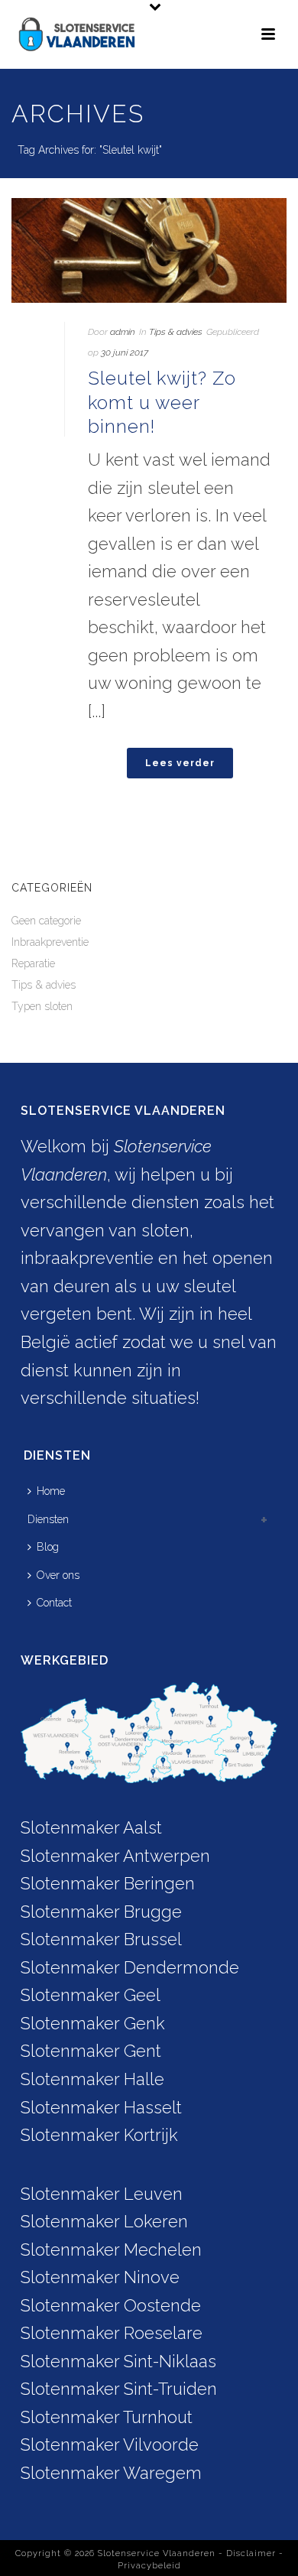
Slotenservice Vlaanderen (157, 2553)
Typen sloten (42, 1006)
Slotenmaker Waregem (111, 2473)
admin (123, 332)
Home (51, 1491)
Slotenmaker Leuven (102, 2194)
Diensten (48, 1519)
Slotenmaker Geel (91, 1995)
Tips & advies (176, 332)
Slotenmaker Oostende (111, 2305)
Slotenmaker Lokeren (104, 2221)
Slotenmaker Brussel (101, 1939)
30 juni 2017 (125, 352)
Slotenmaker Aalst (91, 1827)
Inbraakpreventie (50, 942)
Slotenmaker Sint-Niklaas (118, 2361)
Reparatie (33, 963)
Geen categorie (46, 921)
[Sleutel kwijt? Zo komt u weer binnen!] (149, 250)
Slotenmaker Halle (92, 2079)
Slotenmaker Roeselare (112, 2333)
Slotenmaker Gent (91, 2051)
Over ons (58, 1575)
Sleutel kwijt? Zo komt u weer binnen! (162, 402)
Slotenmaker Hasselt (101, 2107)
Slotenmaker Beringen (108, 1883)
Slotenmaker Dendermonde (130, 1967)
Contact (54, 1603)
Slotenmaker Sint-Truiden (119, 2389)
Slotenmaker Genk (93, 2023)
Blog (48, 1547)
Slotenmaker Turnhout (107, 2417)
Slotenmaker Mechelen (111, 2250)
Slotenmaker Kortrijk (99, 2135)
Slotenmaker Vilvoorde (110, 2444)
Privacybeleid (149, 2566)
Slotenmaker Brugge (101, 1912)
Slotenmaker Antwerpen (115, 1856)
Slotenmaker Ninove (100, 2277)
